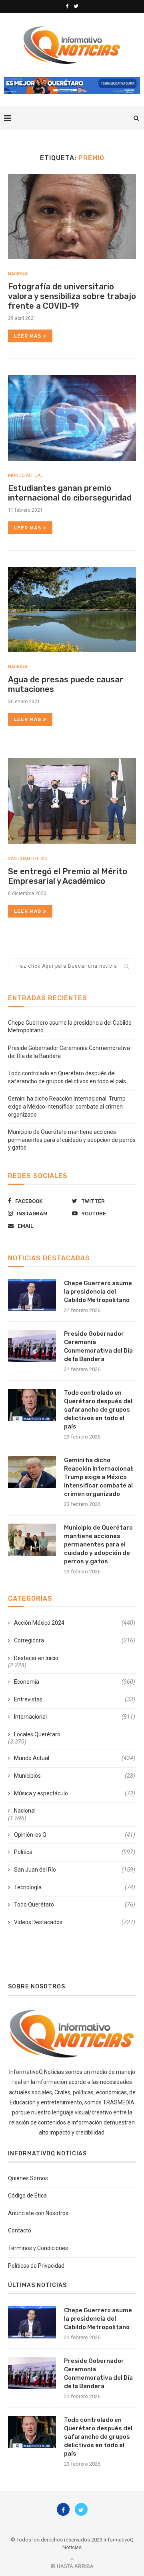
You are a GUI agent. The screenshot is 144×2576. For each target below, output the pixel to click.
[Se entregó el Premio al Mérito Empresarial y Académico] (72, 801)
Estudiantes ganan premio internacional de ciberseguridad (70, 493)
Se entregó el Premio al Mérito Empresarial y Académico (68, 876)
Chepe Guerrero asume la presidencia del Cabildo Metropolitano (98, 1292)
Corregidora (75, 1640)
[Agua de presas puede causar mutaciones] (72, 609)
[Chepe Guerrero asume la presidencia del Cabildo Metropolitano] (32, 1295)
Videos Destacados (75, 1922)
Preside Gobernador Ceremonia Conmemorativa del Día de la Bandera (98, 1346)
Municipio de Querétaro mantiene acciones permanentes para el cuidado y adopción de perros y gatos (72, 1140)
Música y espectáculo (75, 1793)
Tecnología (75, 1887)
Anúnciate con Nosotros (38, 2213)
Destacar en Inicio (36, 1658)
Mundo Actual (25, 475)
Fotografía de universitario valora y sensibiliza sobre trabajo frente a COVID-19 (72, 296)
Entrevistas (75, 1699)
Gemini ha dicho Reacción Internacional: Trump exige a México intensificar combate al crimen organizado (67, 1106)
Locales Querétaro (37, 1734)
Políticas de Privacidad (36, 2266)
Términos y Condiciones (38, 2248)
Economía (75, 1682)
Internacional (75, 1717)
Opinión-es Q (75, 1835)
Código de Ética (27, 2196)
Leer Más (28, 336)
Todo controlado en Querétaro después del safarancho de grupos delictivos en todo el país (98, 1410)
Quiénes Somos (28, 2178)
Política (75, 1852)
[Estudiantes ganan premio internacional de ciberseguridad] (72, 418)
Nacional (19, 274)
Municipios (75, 1776)
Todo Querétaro (75, 1905)
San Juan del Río (28, 859)
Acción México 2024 (75, 1623)
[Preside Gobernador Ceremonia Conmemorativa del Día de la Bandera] (32, 1346)
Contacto (20, 2230)
